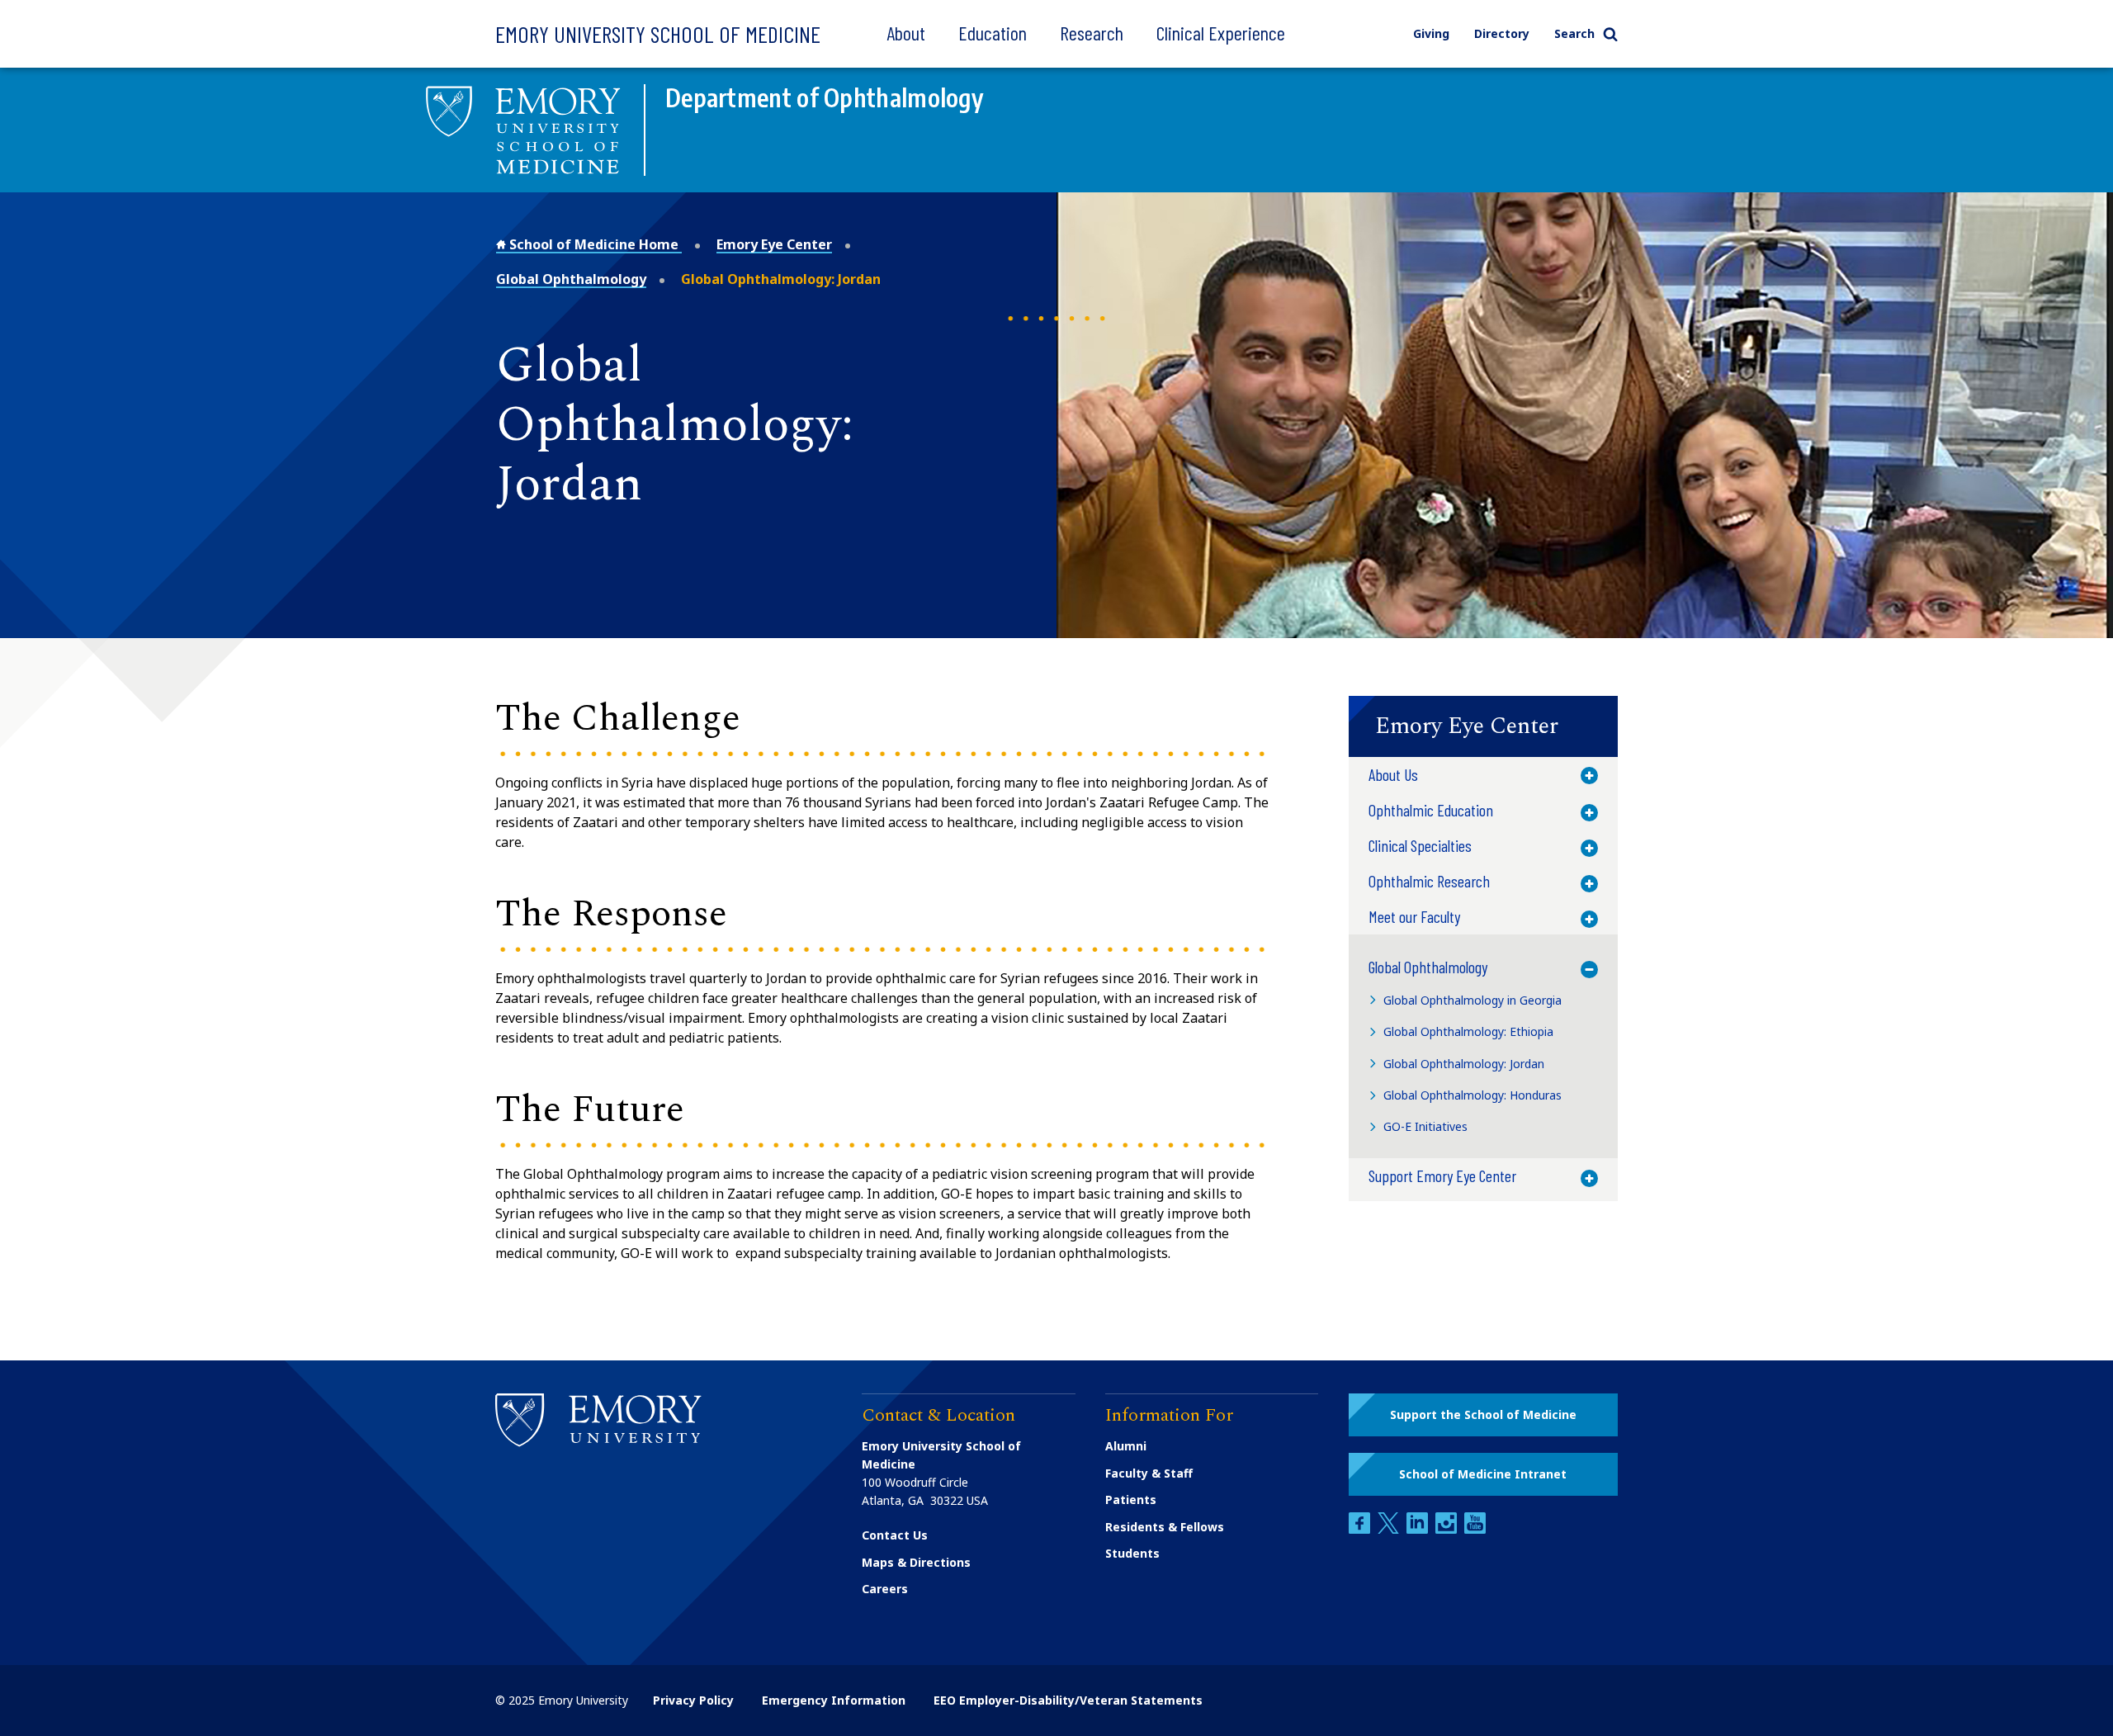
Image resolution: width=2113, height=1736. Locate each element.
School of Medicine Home (594, 244)
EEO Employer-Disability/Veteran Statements (1068, 1700)
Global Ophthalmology (571, 279)
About (906, 33)
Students (1132, 1553)
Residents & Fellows (1165, 1527)
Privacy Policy (693, 1700)
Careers (885, 1589)
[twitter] (1390, 1529)
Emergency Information (834, 1700)
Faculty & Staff (1149, 1473)
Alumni (1126, 1446)
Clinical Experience (1221, 33)
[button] (1483, 726)
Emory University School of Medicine (658, 34)
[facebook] (1361, 1529)
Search (1574, 33)
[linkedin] (1419, 1529)
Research (1092, 33)
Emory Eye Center (774, 244)
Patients (1131, 1499)
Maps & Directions (916, 1562)
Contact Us (895, 1535)
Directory (1502, 33)
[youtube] (1475, 1529)
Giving (1431, 33)
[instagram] (1448, 1529)
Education (993, 33)
